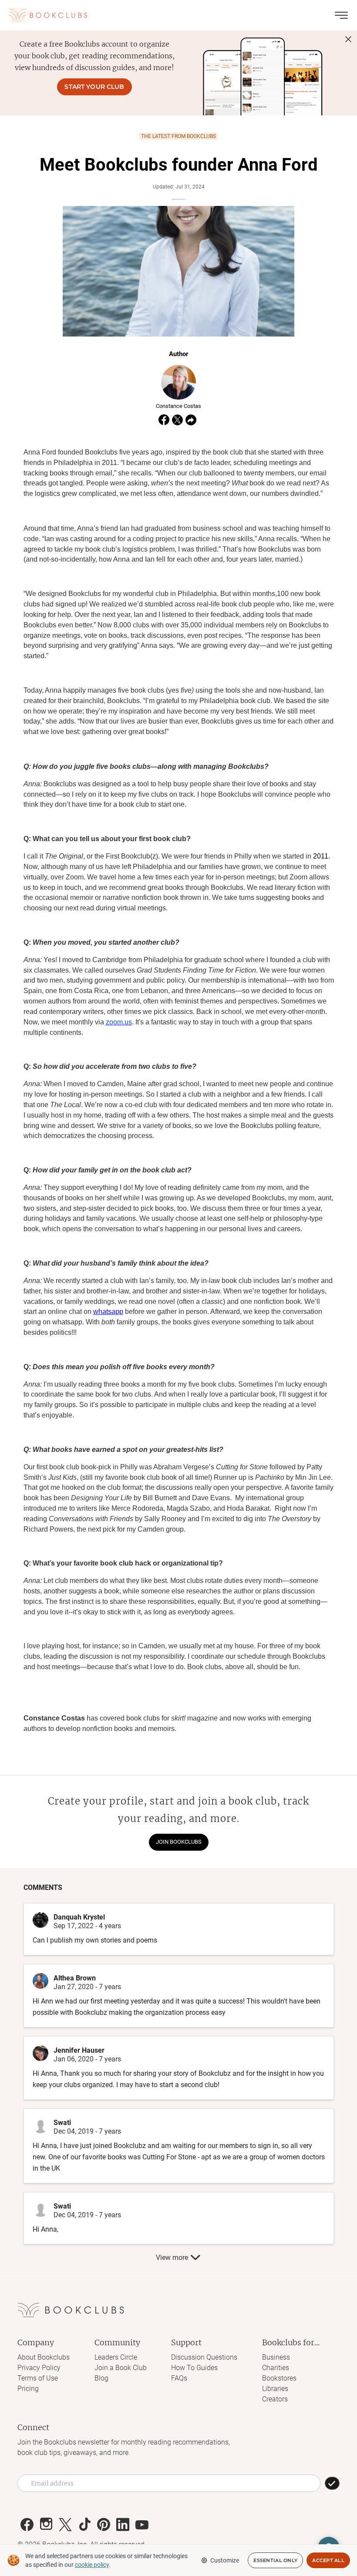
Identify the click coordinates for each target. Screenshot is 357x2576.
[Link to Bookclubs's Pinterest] (104, 2525)
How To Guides (194, 2368)
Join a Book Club (121, 2368)
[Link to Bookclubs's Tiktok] (84, 2525)
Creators (275, 2399)
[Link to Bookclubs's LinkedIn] (123, 2525)
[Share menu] (191, 420)
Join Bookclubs (179, 1842)
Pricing (28, 2389)
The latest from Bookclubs (178, 136)
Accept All (328, 2560)
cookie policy (92, 2565)
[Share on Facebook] (164, 420)
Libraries (275, 2389)
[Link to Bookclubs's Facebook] (27, 2525)
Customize (225, 2560)
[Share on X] (177, 420)
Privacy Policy (39, 2368)
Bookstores (279, 2378)
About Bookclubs (44, 2357)
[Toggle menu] (341, 15)
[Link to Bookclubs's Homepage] (48, 15)
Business (276, 2357)
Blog (101, 2378)
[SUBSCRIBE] (332, 2483)
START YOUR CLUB (94, 87)
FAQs (179, 2378)
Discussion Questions (204, 2357)
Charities (276, 2368)
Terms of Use (38, 2378)
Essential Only (275, 2560)
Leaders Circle (116, 2357)
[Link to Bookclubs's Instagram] (46, 2525)
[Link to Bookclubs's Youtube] (142, 2525)
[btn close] (348, 39)
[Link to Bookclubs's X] (65, 2525)
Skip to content (179, 19)
